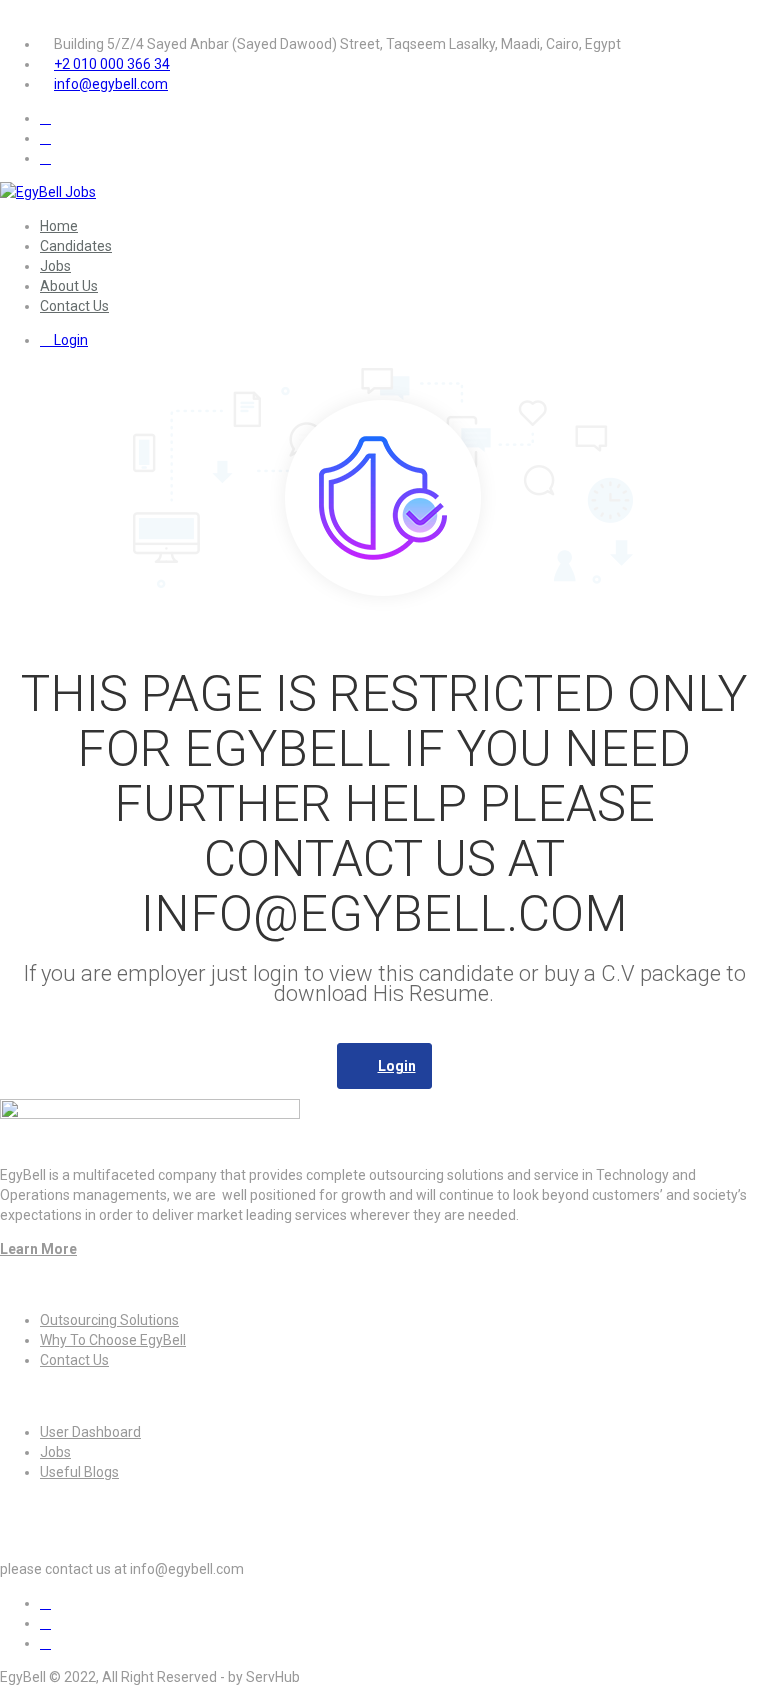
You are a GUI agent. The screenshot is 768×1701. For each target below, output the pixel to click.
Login (69, 340)
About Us (69, 286)
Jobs (55, 266)
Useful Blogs (79, 1472)
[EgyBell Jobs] (48, 192)
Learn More (38, 1249)
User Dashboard (90, 1432)
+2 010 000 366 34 (112, 64)
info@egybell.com (111, 84)
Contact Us (74, 306)
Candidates (76, 246)
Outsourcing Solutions (109, 1320)
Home (59, 226)
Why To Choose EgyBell (113, 1340)
